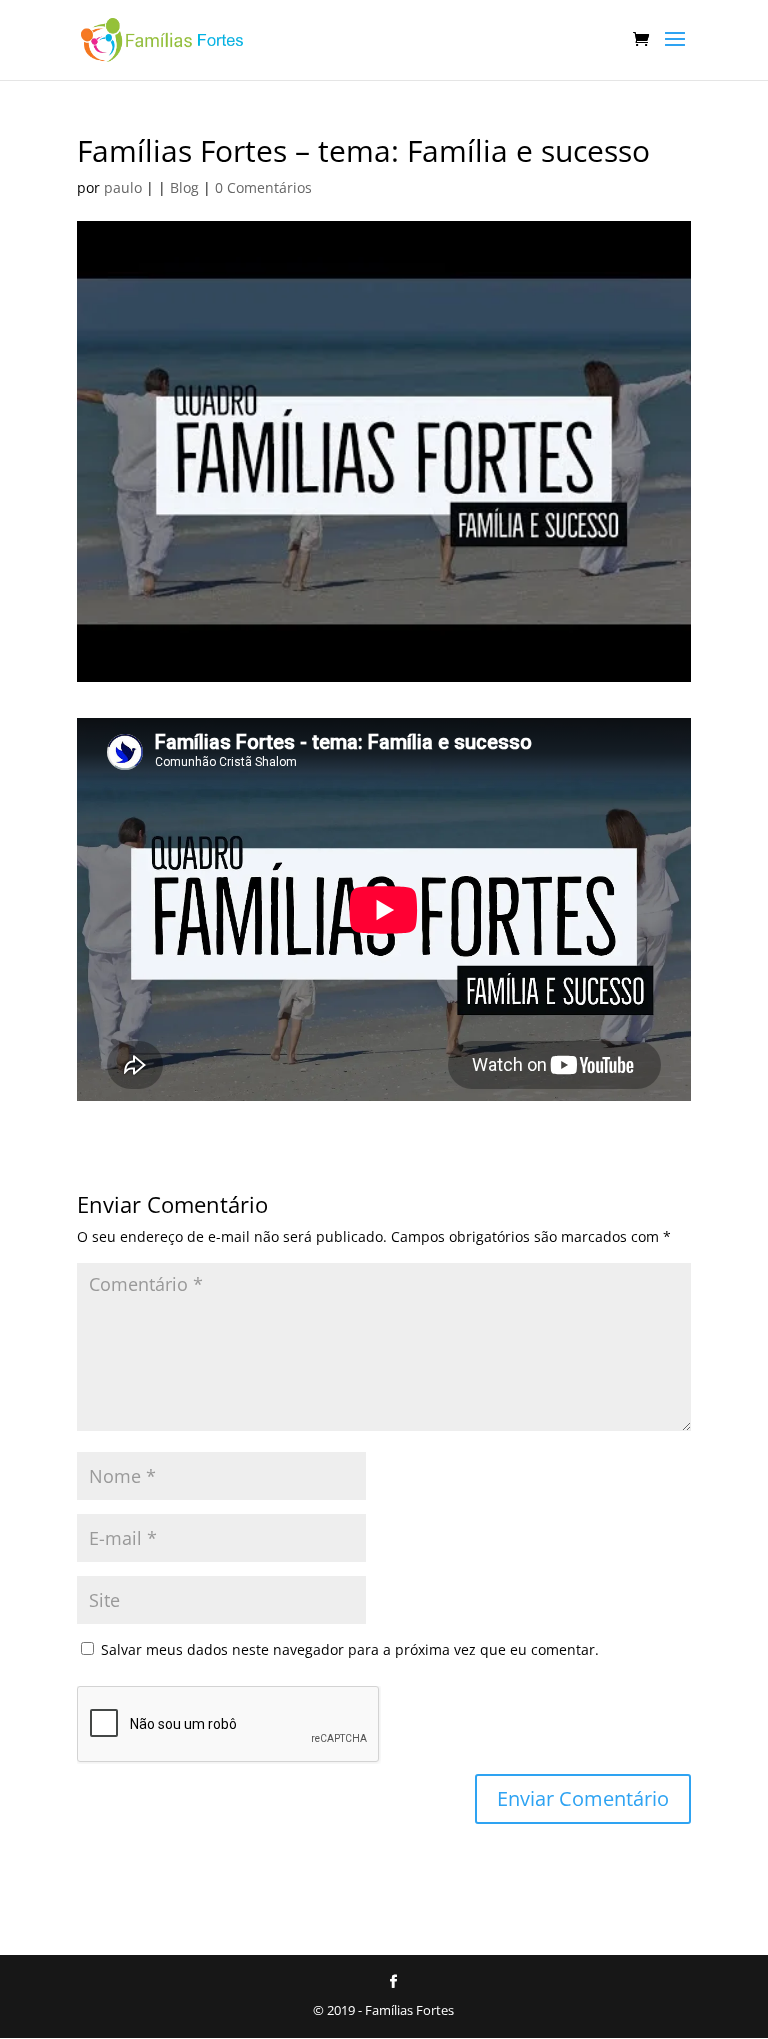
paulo (123, 187)
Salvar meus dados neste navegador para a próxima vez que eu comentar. (350, 1649)
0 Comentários (263, 187)
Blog (184, 187)
